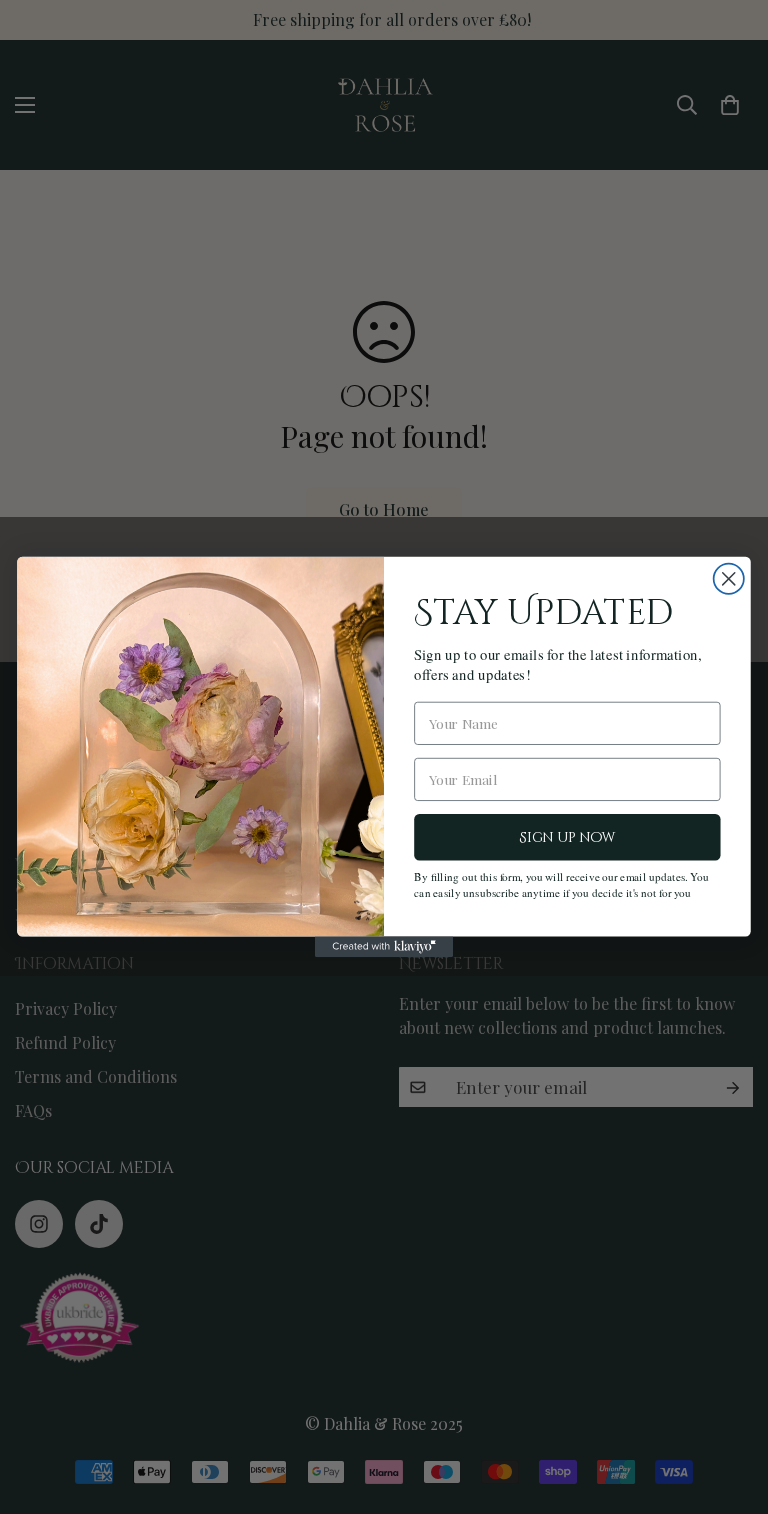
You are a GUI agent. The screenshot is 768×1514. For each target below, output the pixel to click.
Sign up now (567, 837)
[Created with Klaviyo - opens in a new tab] (384, 946)
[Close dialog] (729, 579)
